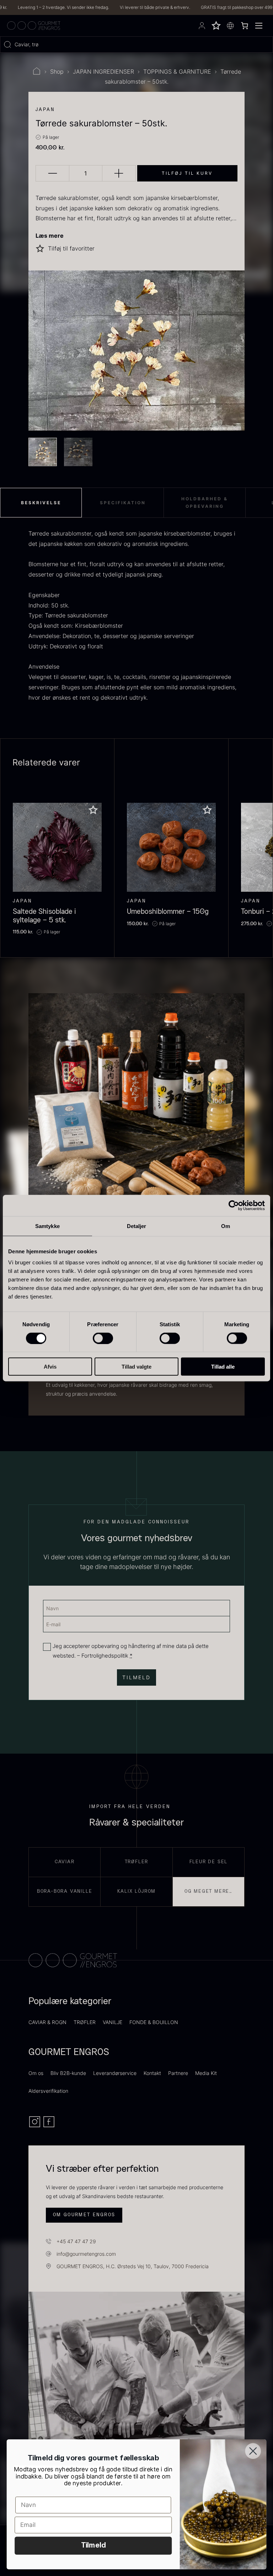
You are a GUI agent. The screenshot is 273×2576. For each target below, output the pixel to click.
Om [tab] (226, 1226)
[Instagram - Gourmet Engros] (36, 2126)
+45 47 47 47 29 (76, 2241)
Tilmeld (93, 2546)
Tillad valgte (136, 1367)
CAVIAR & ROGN (47, 2022)
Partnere (178, 2073)
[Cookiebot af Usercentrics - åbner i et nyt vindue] (234, 1205)
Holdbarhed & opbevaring (205, 503)
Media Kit (206, 2073)
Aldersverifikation (48, 2091)
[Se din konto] (202, 26)
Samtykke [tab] (47, 1226)
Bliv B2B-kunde (68, 2073)
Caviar (65, 1862)
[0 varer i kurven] (245, 26)
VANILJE (113, 2022)
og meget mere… (208, 1891)
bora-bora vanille (65, 1891)
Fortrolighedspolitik (105, 1656)
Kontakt (152, 2073)
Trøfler (137, 1862)
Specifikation (123, 503)
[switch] (103, 1338)
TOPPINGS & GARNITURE (177, 72)
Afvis (50, 1367)
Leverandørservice (115, 2073)
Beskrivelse (41, 503)
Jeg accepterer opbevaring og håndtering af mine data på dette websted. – (131, 1651)
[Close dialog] (253, 2451)
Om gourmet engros (84, 2215)
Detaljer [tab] (137, 1226)
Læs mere (50, 236)
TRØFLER (85, 2022)
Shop (57, 72)
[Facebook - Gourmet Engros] (49, 2126)
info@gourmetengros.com (86, 2254)
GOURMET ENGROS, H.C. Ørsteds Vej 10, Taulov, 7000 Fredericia (133, 2266)
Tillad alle (223, 1367)
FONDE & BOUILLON (154, 2022)
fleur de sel (209, 1862)
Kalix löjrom (137, 1891)
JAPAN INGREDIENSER (103, 72)
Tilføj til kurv (187, 173)
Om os (36, 2073)
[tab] (41, 503)
